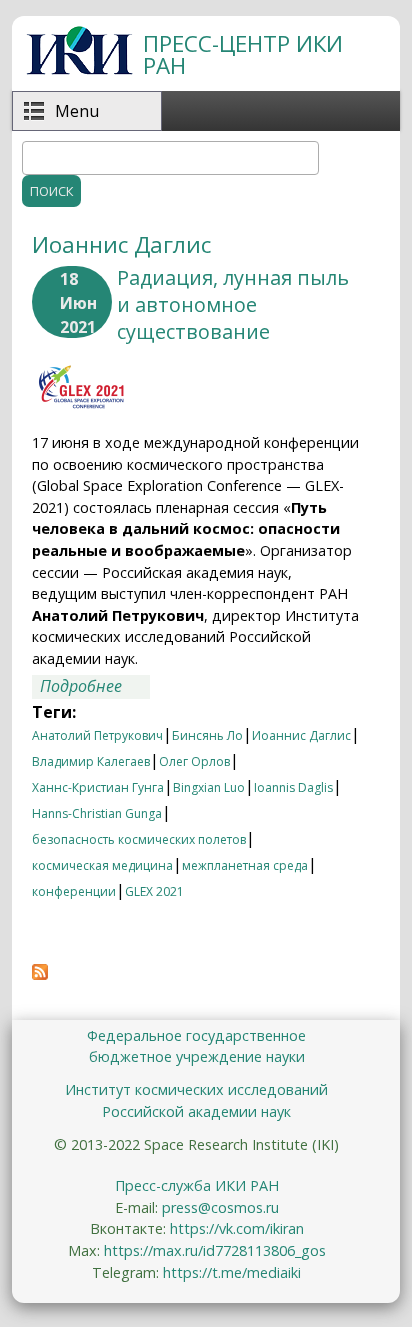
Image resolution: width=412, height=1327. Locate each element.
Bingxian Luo (209, 787)
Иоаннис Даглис (301, 735)
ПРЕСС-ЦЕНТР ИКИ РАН (243, 54)
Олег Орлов (194, 761)
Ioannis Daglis (293, 787)
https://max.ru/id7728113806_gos (215, 1250)
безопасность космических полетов (139, 839)
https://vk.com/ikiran (237, 1228)
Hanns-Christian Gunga (97, 813)
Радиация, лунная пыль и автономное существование (233, 304)
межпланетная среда (245, 865)
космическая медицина (102, 865)
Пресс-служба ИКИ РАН (197, 1185)
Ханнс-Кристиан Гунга (98, 787)
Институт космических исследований (196, 1089)
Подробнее (95, 687)
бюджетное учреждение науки (197, 1056)
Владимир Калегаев (91, 761)
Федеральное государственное (196, 1035)
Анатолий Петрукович (97, 735)
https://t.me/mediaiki (232, 1272)
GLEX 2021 (154, 891)
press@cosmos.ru (220, 1207)
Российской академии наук (196, 1111)
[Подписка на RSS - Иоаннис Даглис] (40, 974)
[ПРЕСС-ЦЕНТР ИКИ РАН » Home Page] (79, 69)
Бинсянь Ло (207, 735)
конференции (74, 891)
